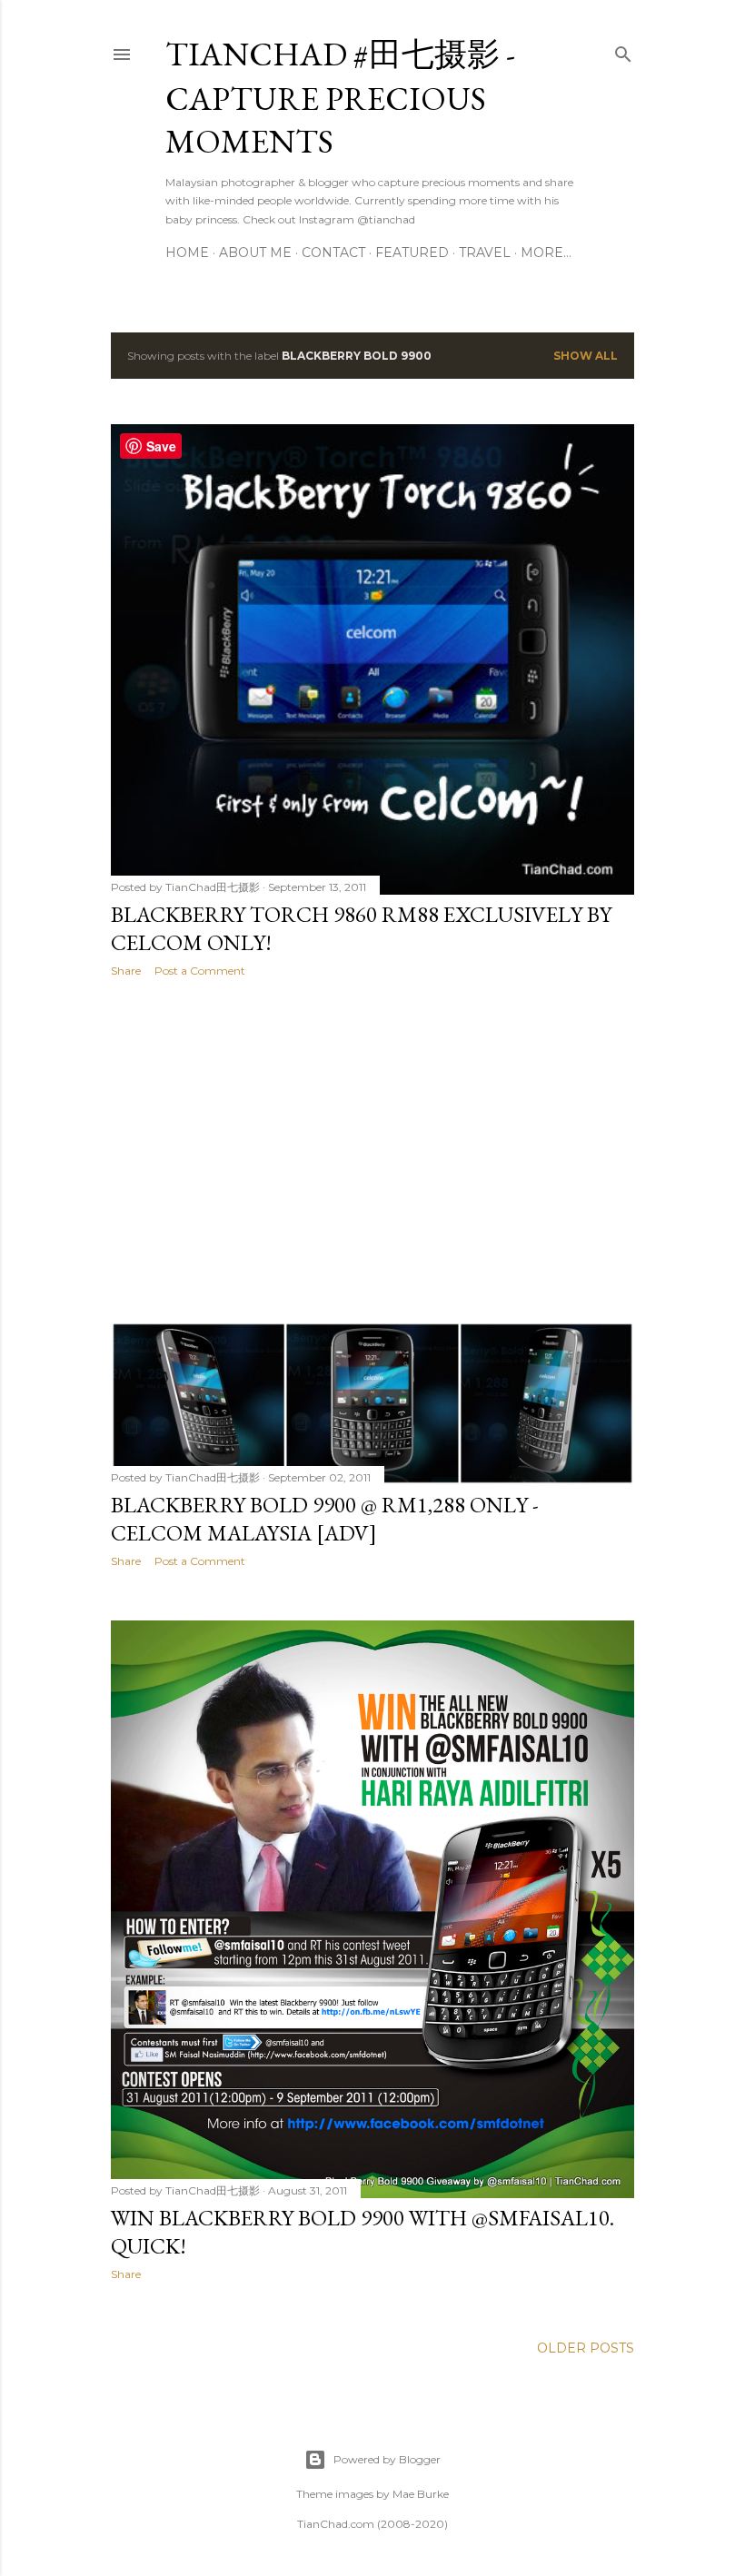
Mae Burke (421, 2494)
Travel (485, 253)
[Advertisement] (372, 1150)
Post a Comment (200, 971)
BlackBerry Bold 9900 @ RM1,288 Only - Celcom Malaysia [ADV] (325, 1519)
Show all (586, 356)
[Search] (623, 50)
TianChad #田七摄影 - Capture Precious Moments (340, 98)
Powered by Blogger (387, 2459)
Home (187, 253)
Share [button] (126, 971)
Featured (412, 253)
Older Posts (586, 2348)
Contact (333, 253)
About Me (255, 253)
